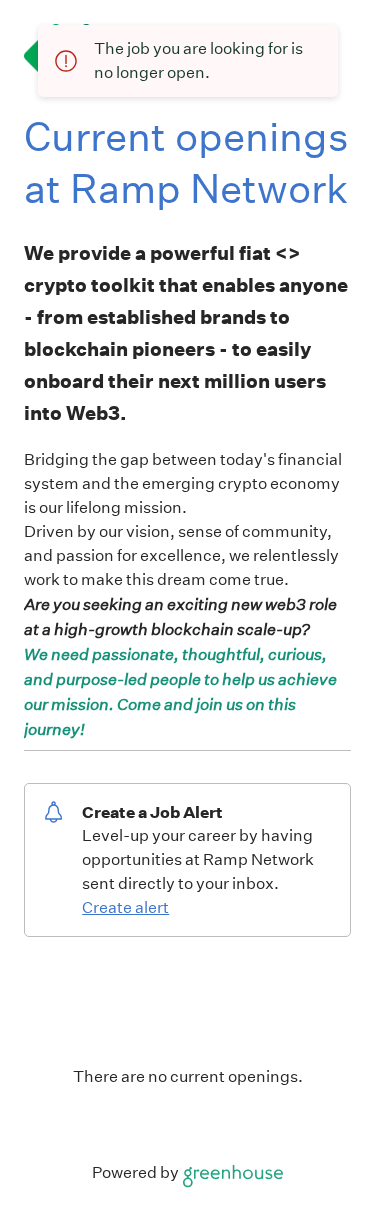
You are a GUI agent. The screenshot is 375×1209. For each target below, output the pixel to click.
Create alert (125, 907)
